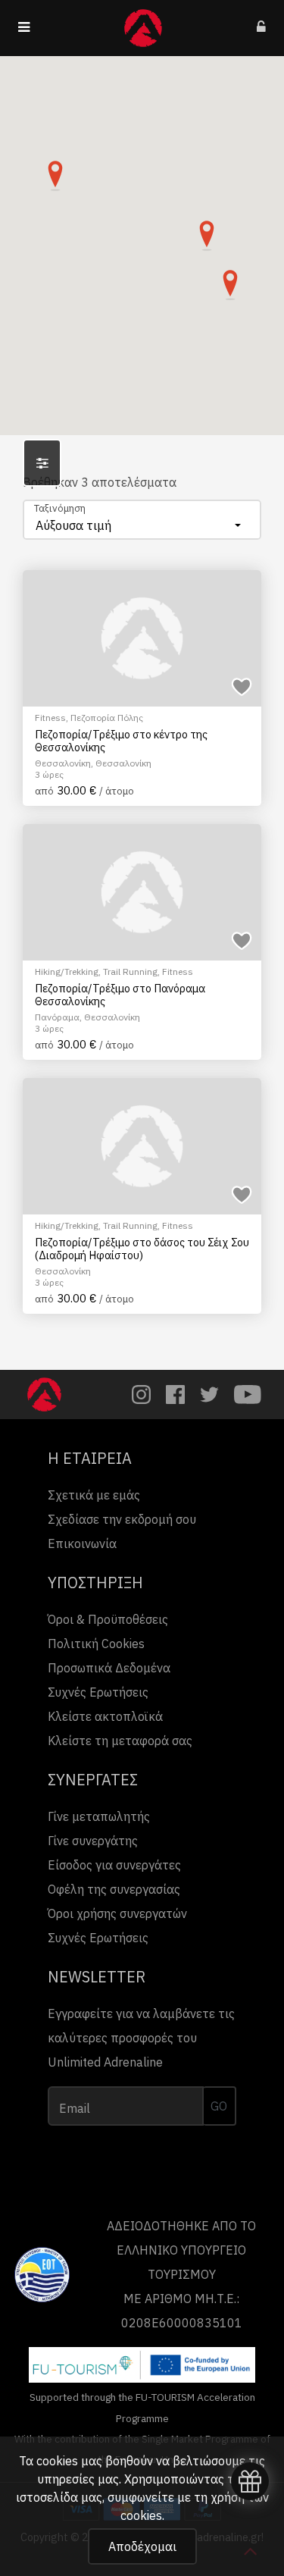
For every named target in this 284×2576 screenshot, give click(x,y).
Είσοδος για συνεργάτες (114, 1865)
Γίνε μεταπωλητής (99, 1816)
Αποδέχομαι (142, 2546)
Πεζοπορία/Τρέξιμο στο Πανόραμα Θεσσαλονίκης (120, 995)
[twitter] (209, 1395)
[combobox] (142, 520)
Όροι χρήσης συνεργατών (117, 1913)
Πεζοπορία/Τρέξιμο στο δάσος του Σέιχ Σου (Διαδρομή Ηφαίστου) (142, 1249)
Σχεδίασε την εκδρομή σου (122, 1519)
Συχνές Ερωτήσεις (98, 1692)
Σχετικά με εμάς (94, 1495)
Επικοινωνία (82, 1543)
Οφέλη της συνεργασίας (114, 1889)
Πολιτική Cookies (96, 1644)
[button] (55, 176)
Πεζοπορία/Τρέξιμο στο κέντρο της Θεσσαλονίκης (121, 741)
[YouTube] (248, 1395)
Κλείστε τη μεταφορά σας (120, 1741)
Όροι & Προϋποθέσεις (108, 1619)
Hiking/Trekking (67, 971)
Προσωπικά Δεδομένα (109, 1668)
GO (219, 2106)
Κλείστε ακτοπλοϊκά (105, 1716)
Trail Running (130, 971)
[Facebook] (175, 1395)
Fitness (50, 718)
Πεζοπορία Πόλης (107, 718)
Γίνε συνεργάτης (93, 1841)
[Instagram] (141, 1395)
